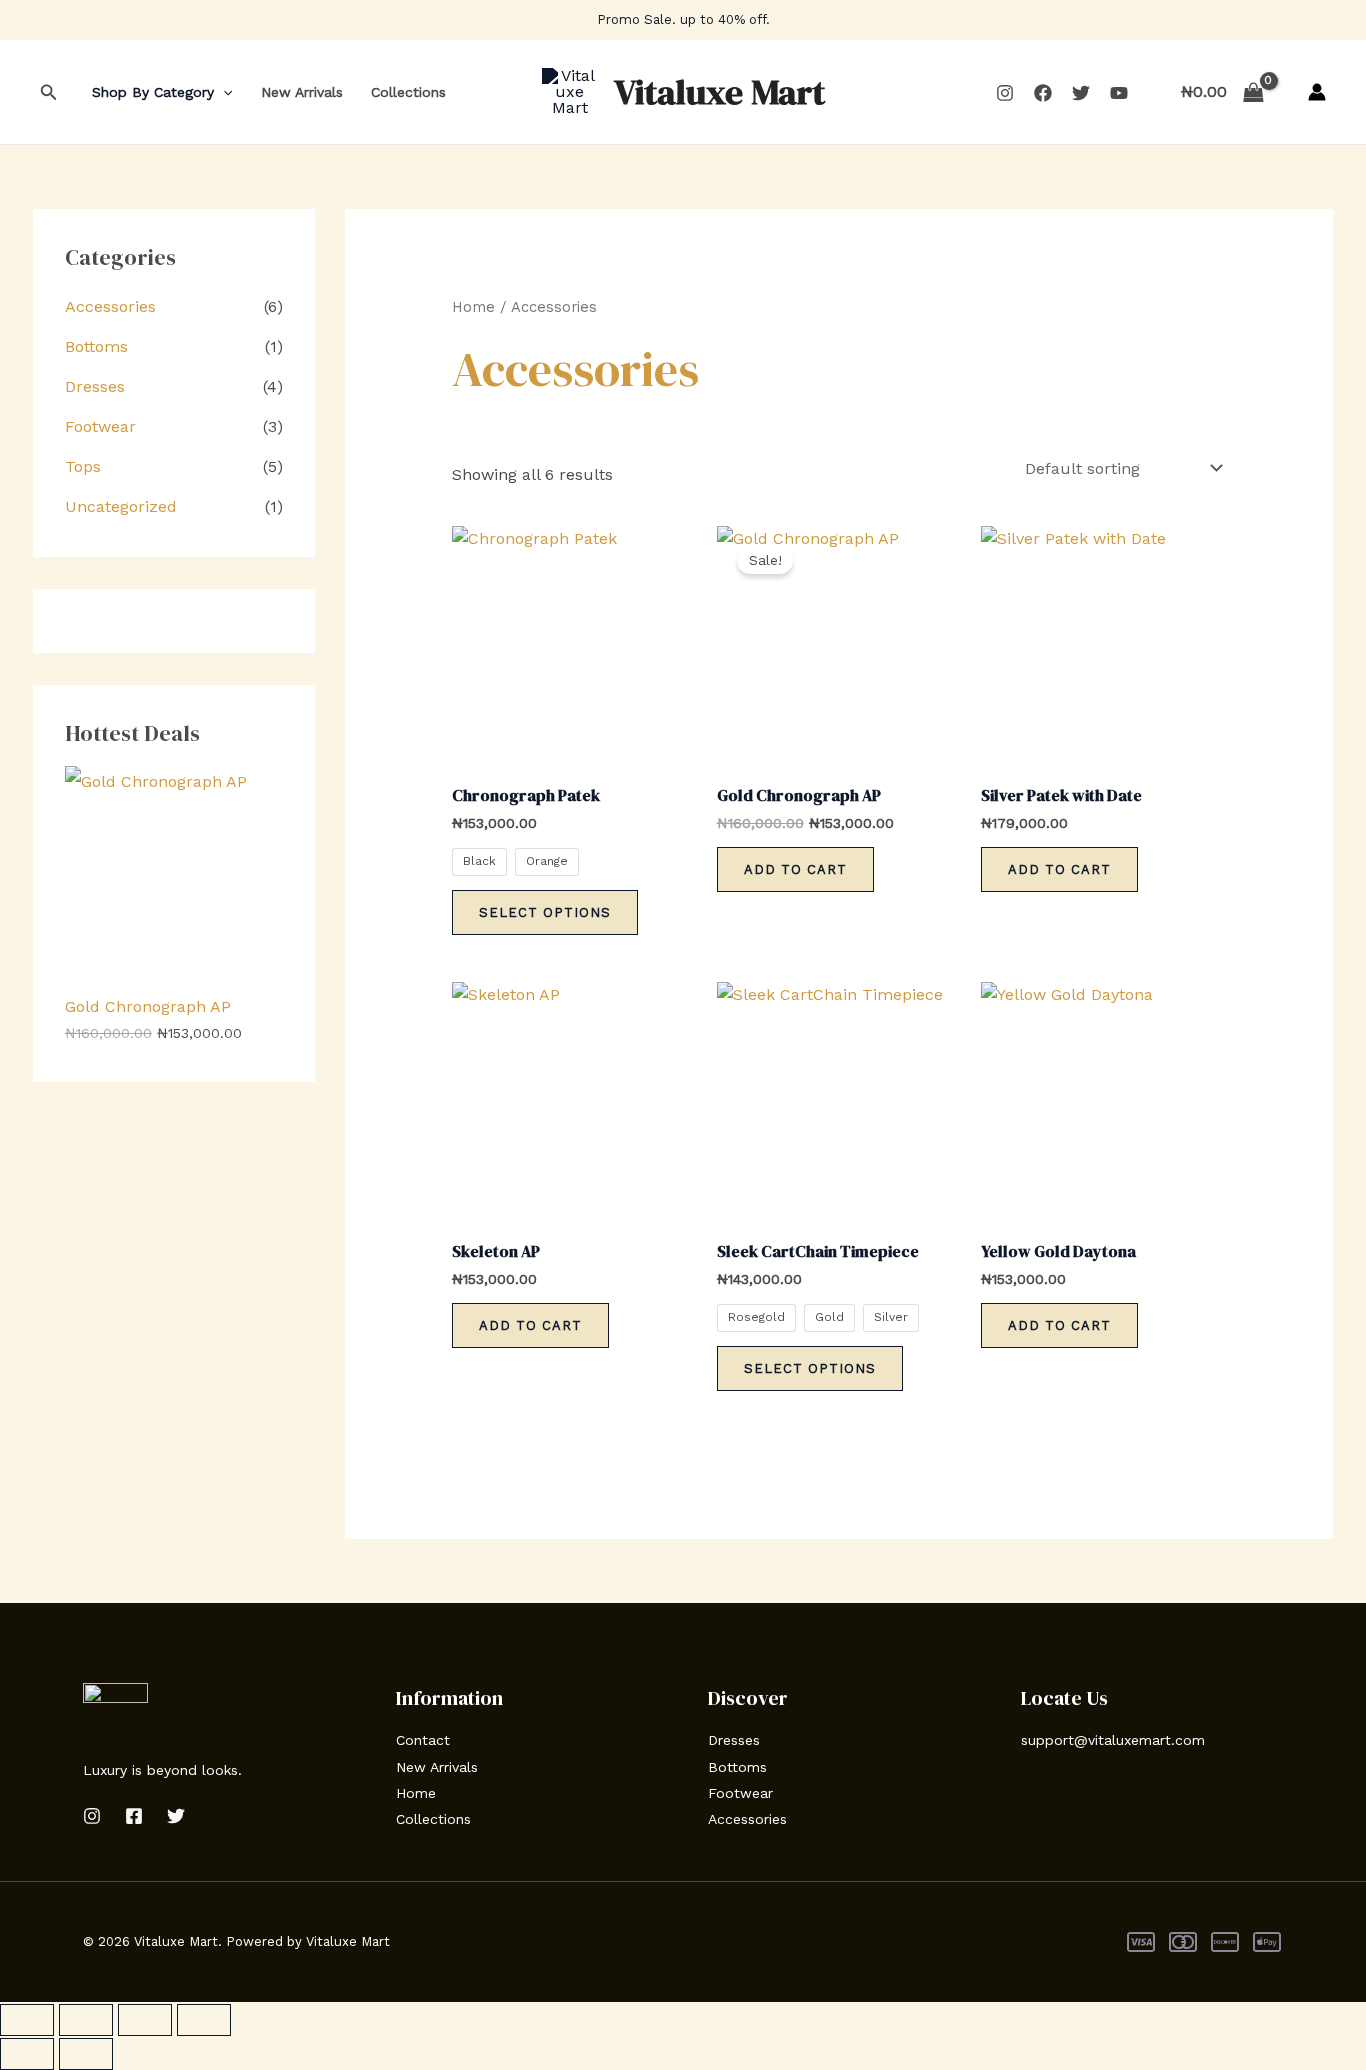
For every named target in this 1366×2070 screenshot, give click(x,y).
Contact (423, 1740)
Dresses (95, 386)
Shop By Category (153, 92)
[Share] (145, 2020)
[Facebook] (1043, 93)
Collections (408, 92)
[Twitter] (1081, 93)
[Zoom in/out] (27, 2020)
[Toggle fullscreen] (86, 2020)
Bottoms (96, 346)
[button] (49, 92)
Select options (545, 912)
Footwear (100, 426)
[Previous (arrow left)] (27, 2054)
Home (473, 307)
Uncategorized (121, 506)
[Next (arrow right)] (86, 2054)
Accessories (110, 306)
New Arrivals (302, 92)
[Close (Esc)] (204, 2020)
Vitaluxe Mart (719, 92)
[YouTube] (1119, 93)
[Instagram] (1005, 93)
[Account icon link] (1317, 92)
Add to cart (795, 869)
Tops (83, 466)
